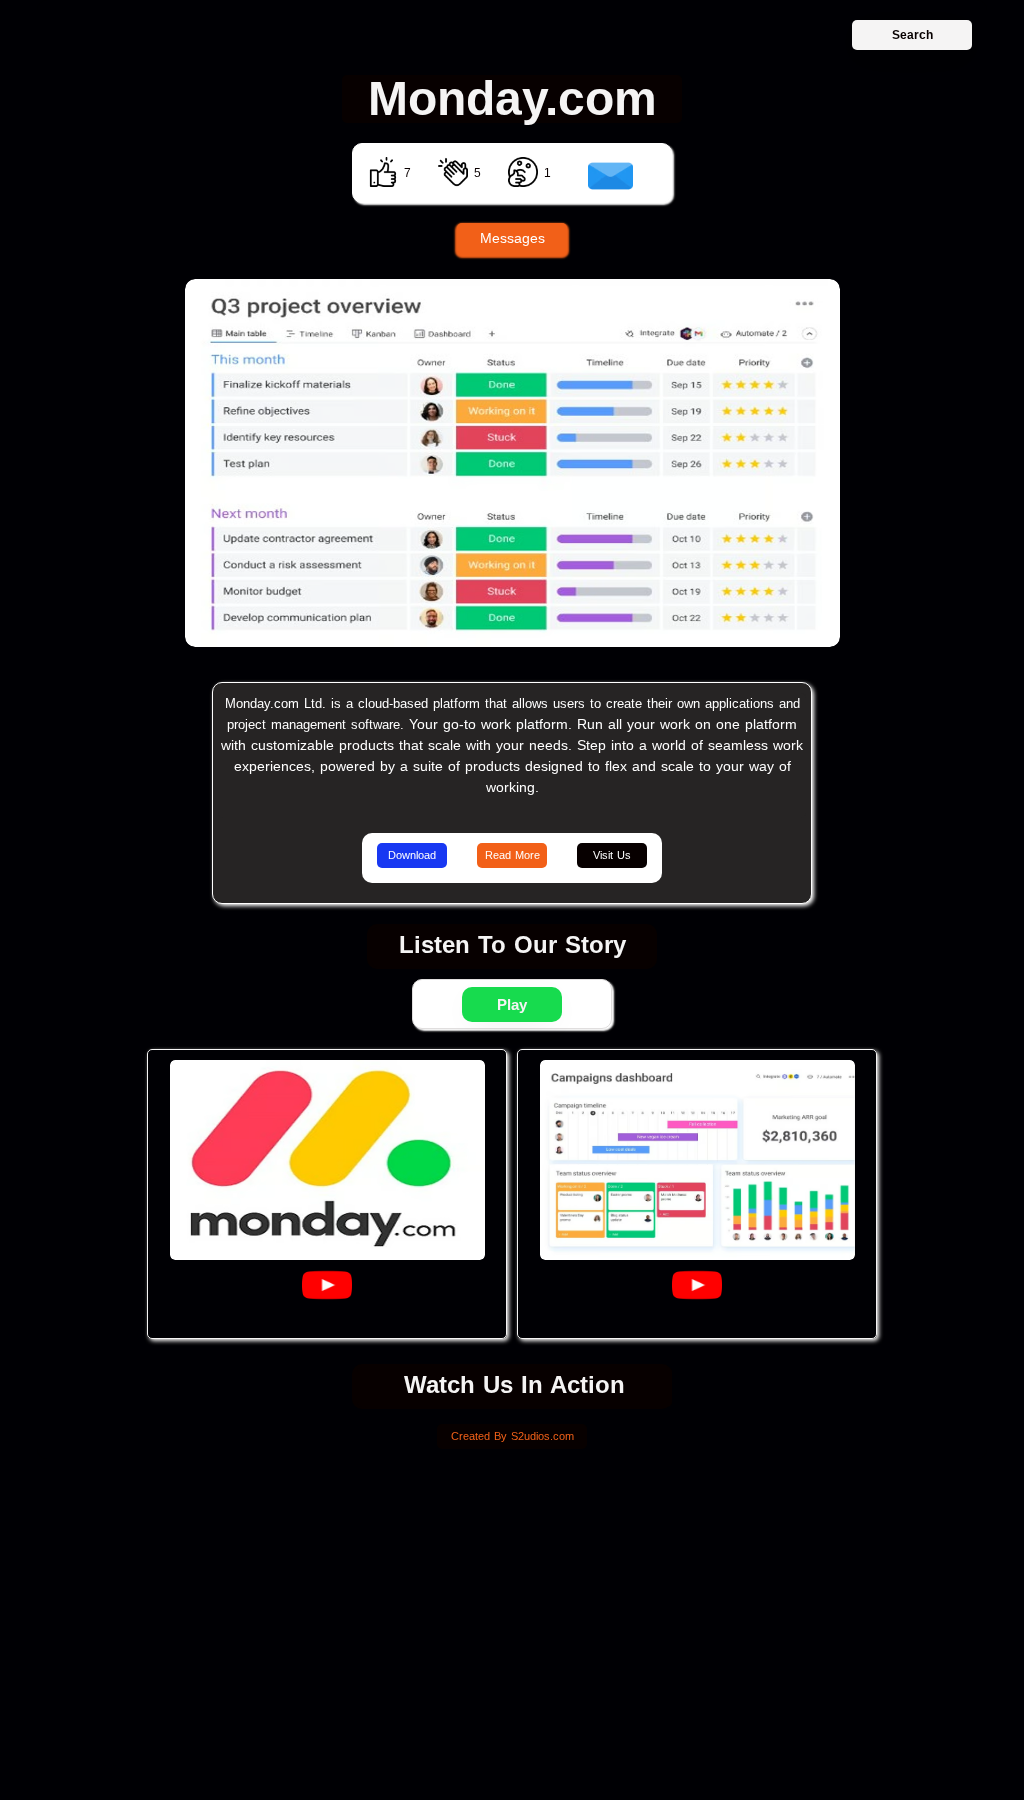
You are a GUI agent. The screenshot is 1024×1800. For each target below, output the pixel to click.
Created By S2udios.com (512, 1436)
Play (512, 1004)
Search (912, 35)
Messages (512, 238)
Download (412, 855)
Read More (512, 855)
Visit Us (612, 855)
